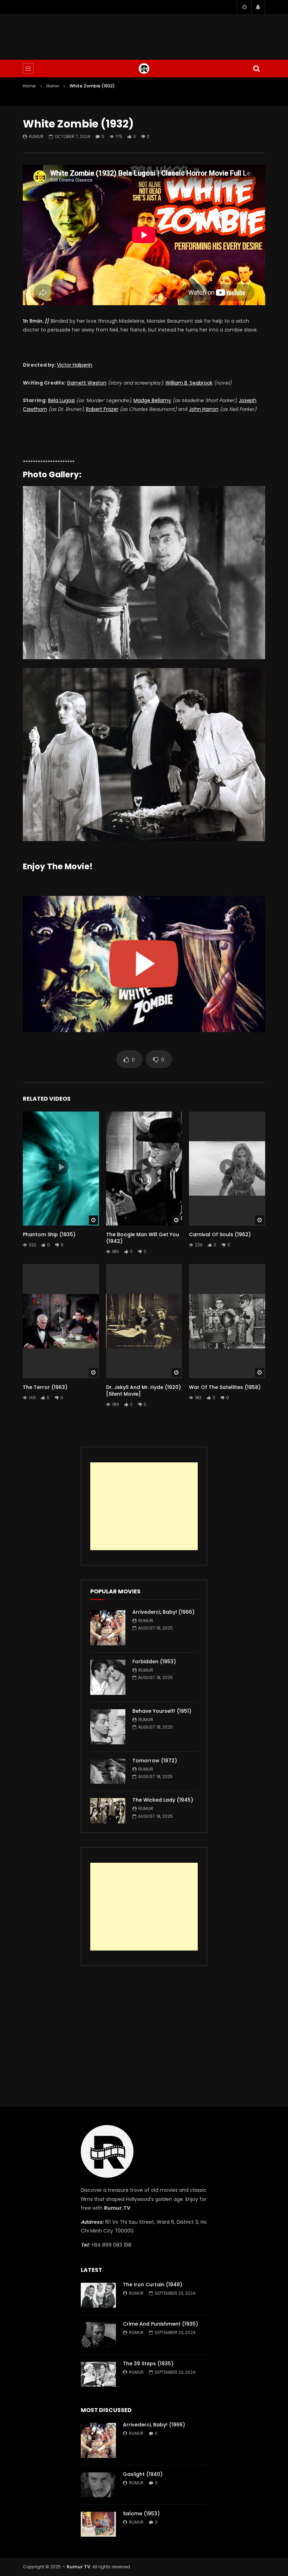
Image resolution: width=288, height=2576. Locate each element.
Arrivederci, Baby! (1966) (163, 1612)
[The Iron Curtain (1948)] (98, 2295)
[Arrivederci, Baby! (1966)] (108, 1628)
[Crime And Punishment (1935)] (98, 2335)
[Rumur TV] (144, 68)
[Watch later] (244, 7)
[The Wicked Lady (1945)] (108, 1811)
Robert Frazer (102, 409)
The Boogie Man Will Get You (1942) (143, 1238)
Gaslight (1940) (143, 2474)
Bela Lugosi (61, 400)
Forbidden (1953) (154, 1661)
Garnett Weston (87, 383)
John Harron (204, 409)
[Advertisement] (144, 35)
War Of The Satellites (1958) (225, 1387)
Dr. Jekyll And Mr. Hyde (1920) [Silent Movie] (143, 1391)
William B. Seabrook (189, 383)
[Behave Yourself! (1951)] (108, 1727)
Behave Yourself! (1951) (162, 1711)
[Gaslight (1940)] (98, 2485)
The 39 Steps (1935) (148, 2364)
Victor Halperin (75, 365)
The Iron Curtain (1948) (153, 2285)
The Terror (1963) (45, 1387)
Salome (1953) (141, 2513)
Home (29, 86)
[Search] (256, 68)
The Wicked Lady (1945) (163, 1800)
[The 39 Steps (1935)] (98, 2374)
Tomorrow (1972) (155, 1761)
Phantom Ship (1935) (49, 1234)
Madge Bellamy (152, 400)
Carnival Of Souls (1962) (220, 1234)
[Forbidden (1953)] (108, 1677)
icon (61, 1167)
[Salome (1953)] (98, 2524)
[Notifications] (258, 7)
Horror (53, 86)
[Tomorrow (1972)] (108, 1771)
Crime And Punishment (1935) (161, 2324)
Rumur (36, 136)
